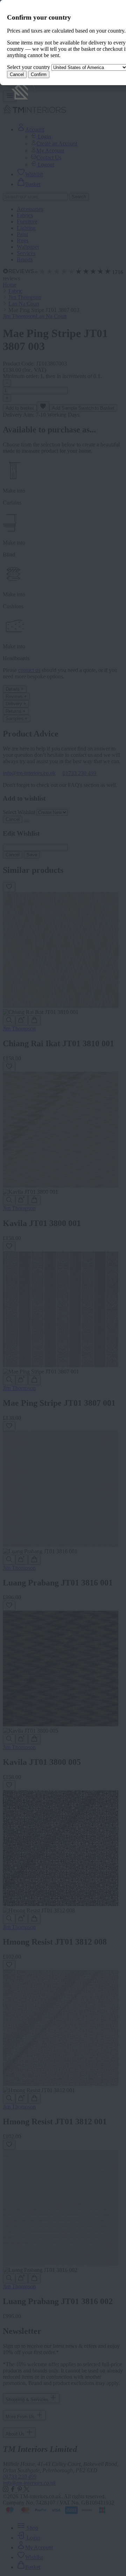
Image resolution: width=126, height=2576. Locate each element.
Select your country (29, 67)
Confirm (39, 74)
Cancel (17, 74)
